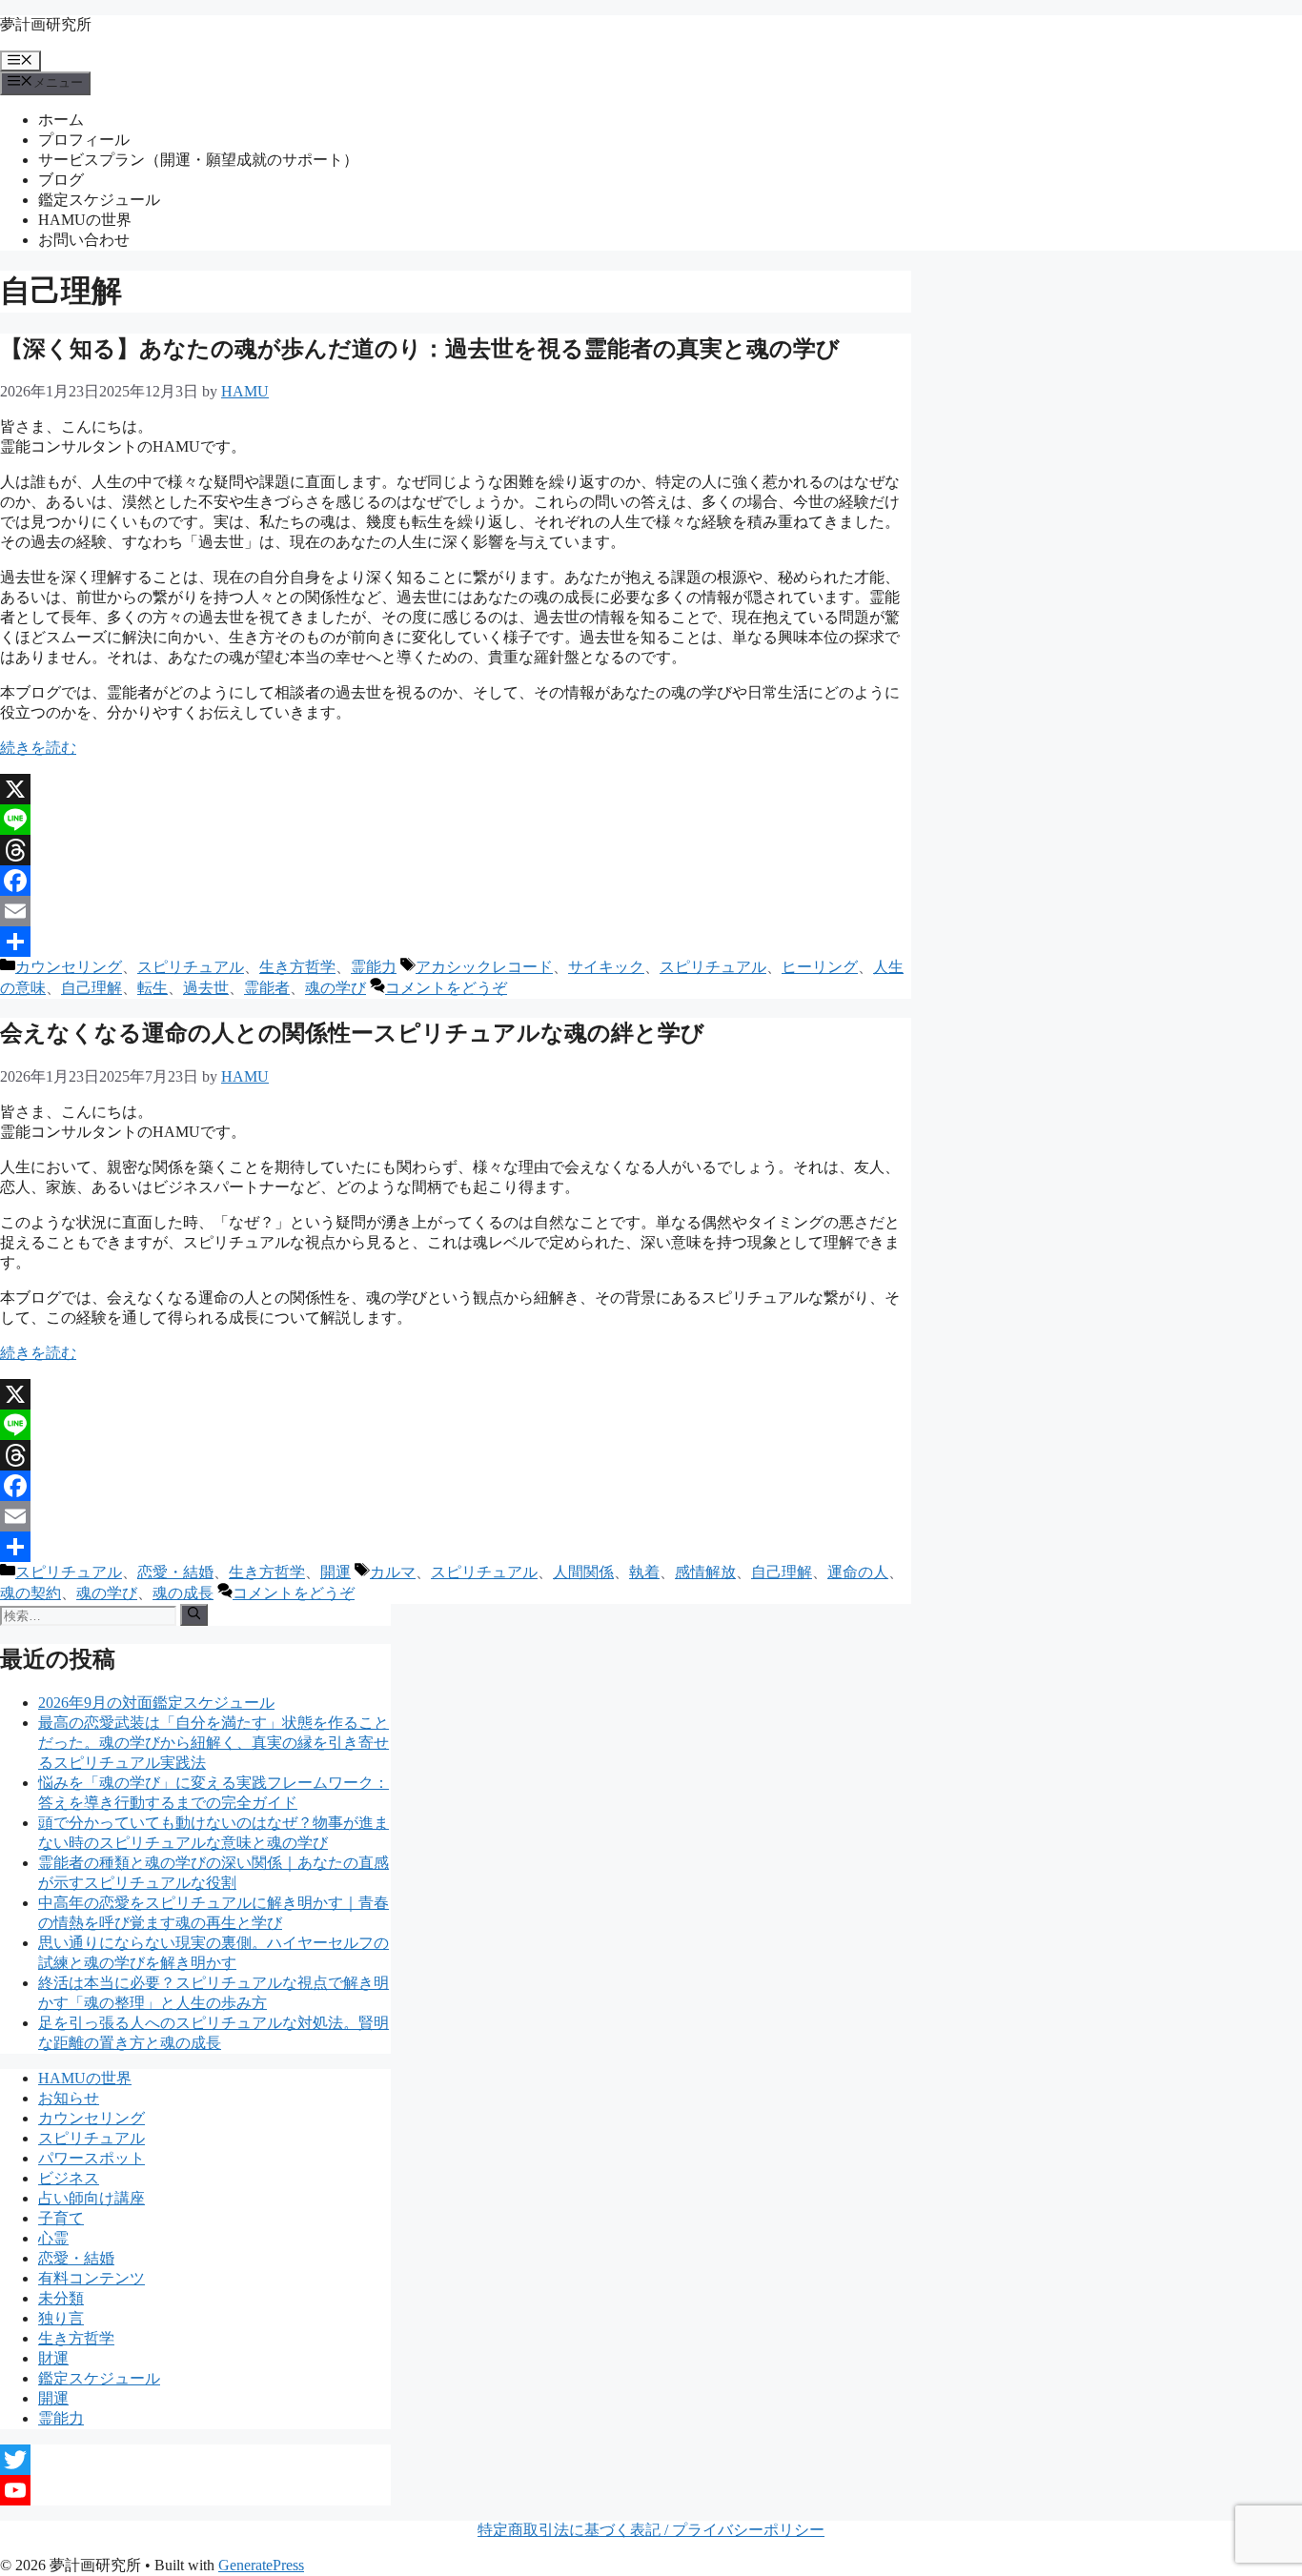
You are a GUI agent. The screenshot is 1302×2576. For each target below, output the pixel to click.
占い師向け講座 (92, 2198)
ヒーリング (820, 967)
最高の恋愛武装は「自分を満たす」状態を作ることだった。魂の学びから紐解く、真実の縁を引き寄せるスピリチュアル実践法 (214, 1743)
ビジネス (69, 2178)
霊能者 (267, 988)
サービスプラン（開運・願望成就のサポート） (198, 160)
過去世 (206, 988)
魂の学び (336, 988)
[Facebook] (456, 881)
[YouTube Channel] (195, 2490)
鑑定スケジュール (99, 200)
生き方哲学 (297, 967)
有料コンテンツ (92, 2278)
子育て (61, 2218)
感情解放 (705, 1572)
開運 (336, 1572)
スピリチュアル (191, 967)
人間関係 (583, 1572)
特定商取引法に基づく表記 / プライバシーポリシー (651, 2530)
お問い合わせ (84, 240)
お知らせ (69, 2098)
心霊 (53, 2238)
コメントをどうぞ (446, 988)
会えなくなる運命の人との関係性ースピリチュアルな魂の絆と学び (352, 1033)
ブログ (61, 180)
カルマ (393, 1572)
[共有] (456, 942)
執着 (644, 1572)
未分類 (61, 2298)
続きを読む (38, 748)
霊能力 (374, 967)
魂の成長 (183, 1593)
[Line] (456, 820)
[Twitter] (195, 2460)
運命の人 (858, 1572)
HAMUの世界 (85, 220)
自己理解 (92, 988)
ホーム (61, 120)
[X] (456, 789)
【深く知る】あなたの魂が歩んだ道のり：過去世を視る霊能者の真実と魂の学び (420, 349)
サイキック (606, 967)
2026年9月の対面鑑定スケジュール (156, 1703)
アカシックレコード (484, 967)
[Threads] (456, 850)
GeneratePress (261, 2565)
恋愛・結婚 (175, 1572)
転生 (153, 988)
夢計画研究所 (46, 24)
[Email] (456, 911)
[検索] (194, 1614)
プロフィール (84, 140)
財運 (53, 2358)
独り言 (61, 2318)
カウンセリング (69, 967)
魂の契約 (31, 1593)
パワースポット (92, 2158)
